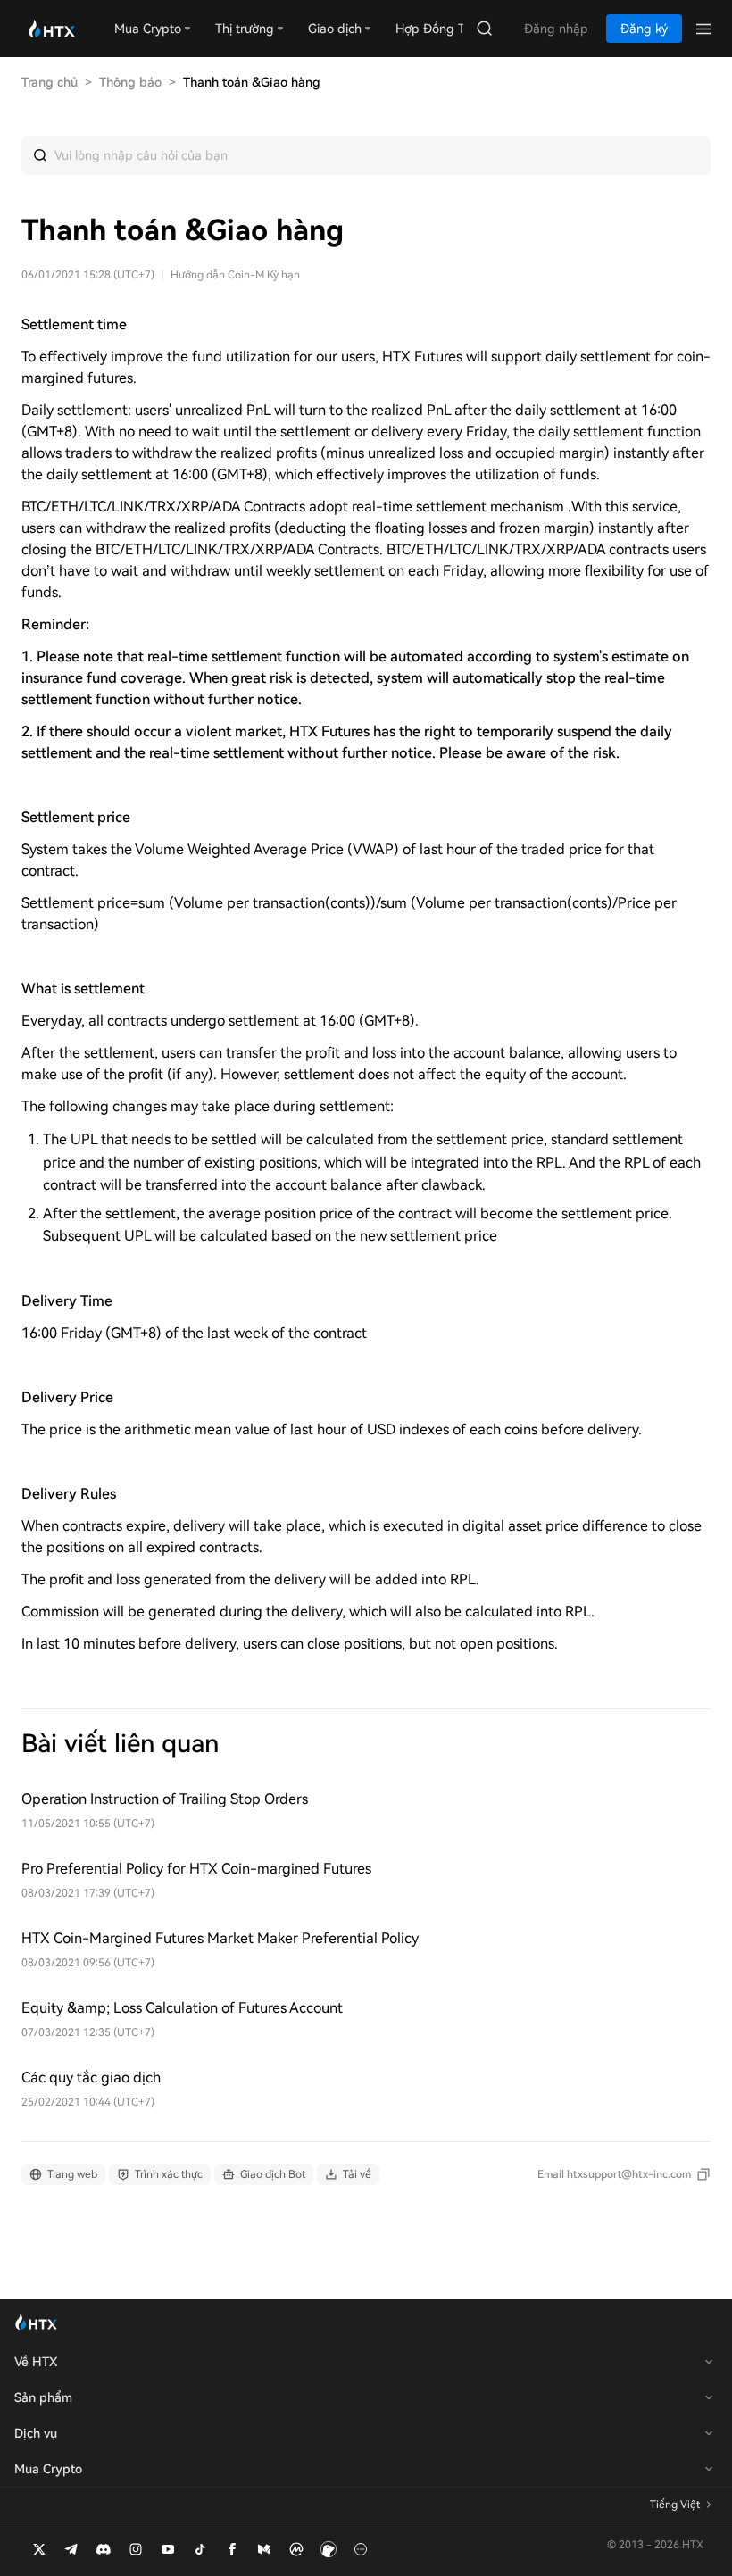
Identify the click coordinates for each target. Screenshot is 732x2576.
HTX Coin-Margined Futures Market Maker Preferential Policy (220, 1938)
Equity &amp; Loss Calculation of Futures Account (182, 2008)
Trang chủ (50, 82)
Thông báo (130, 82)
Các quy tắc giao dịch (91, 2077)
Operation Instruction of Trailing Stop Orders (165, 1799)
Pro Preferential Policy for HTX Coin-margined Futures (196, 1869)
